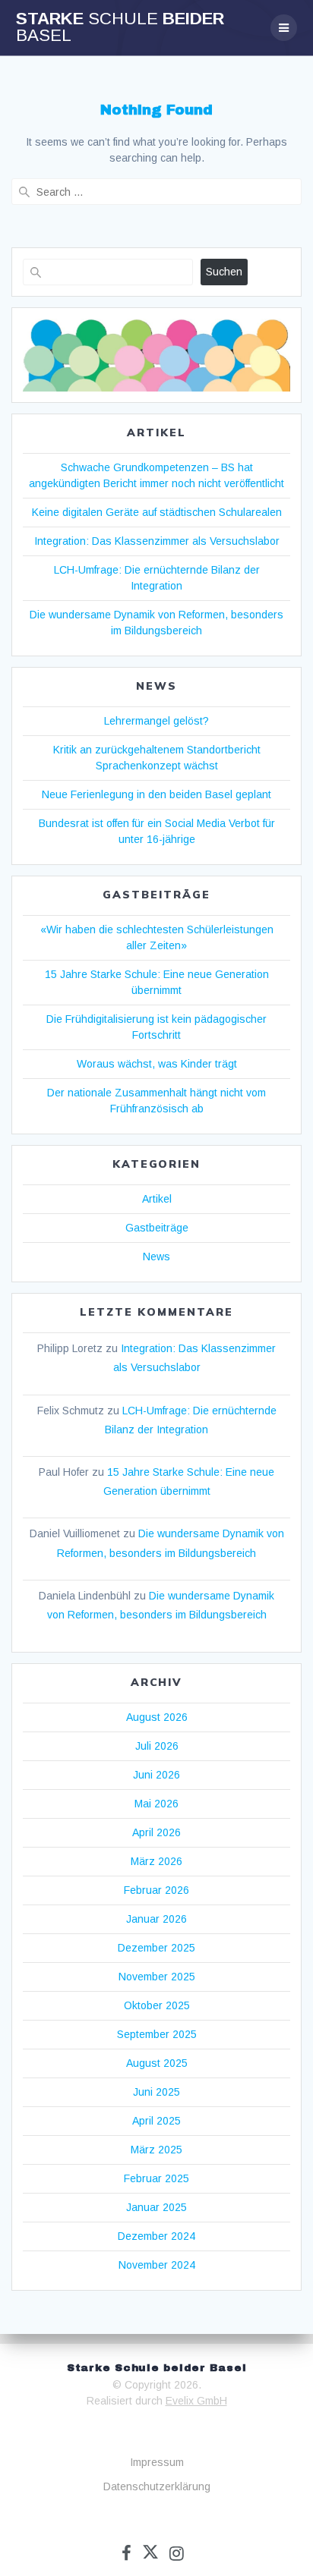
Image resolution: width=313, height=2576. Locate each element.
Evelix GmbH (196, 2401)
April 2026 (156, 1832)
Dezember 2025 (156, 1948)
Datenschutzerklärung (157, 2486)
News (156, 1257)
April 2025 (156, 2121)
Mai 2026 (156, 1804)
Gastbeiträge (157, 1228)
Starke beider (120, 28)
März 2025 (156, 2150)
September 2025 (157, 2034)
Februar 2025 (156, 2178)
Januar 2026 (156, 1919)
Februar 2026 (156, 1890)
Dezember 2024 (156, 2236)
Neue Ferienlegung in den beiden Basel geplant (156, 794)
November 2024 (157, 2265)
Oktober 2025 (157, 2005)
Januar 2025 (156, 2207)
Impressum (157, 2462)
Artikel (157, 1199)
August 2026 (157, 1717)
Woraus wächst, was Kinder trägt (157, 1064)
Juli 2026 (157, 1746)
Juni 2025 (156, 2092)
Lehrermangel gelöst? (156, 721)
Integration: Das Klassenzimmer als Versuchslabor (157, 541)
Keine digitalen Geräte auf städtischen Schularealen (157, 512)
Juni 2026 (156, 1775)
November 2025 (157, 1977)
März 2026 (156, 1861)
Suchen (224, 272)
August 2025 (157, 2063)
